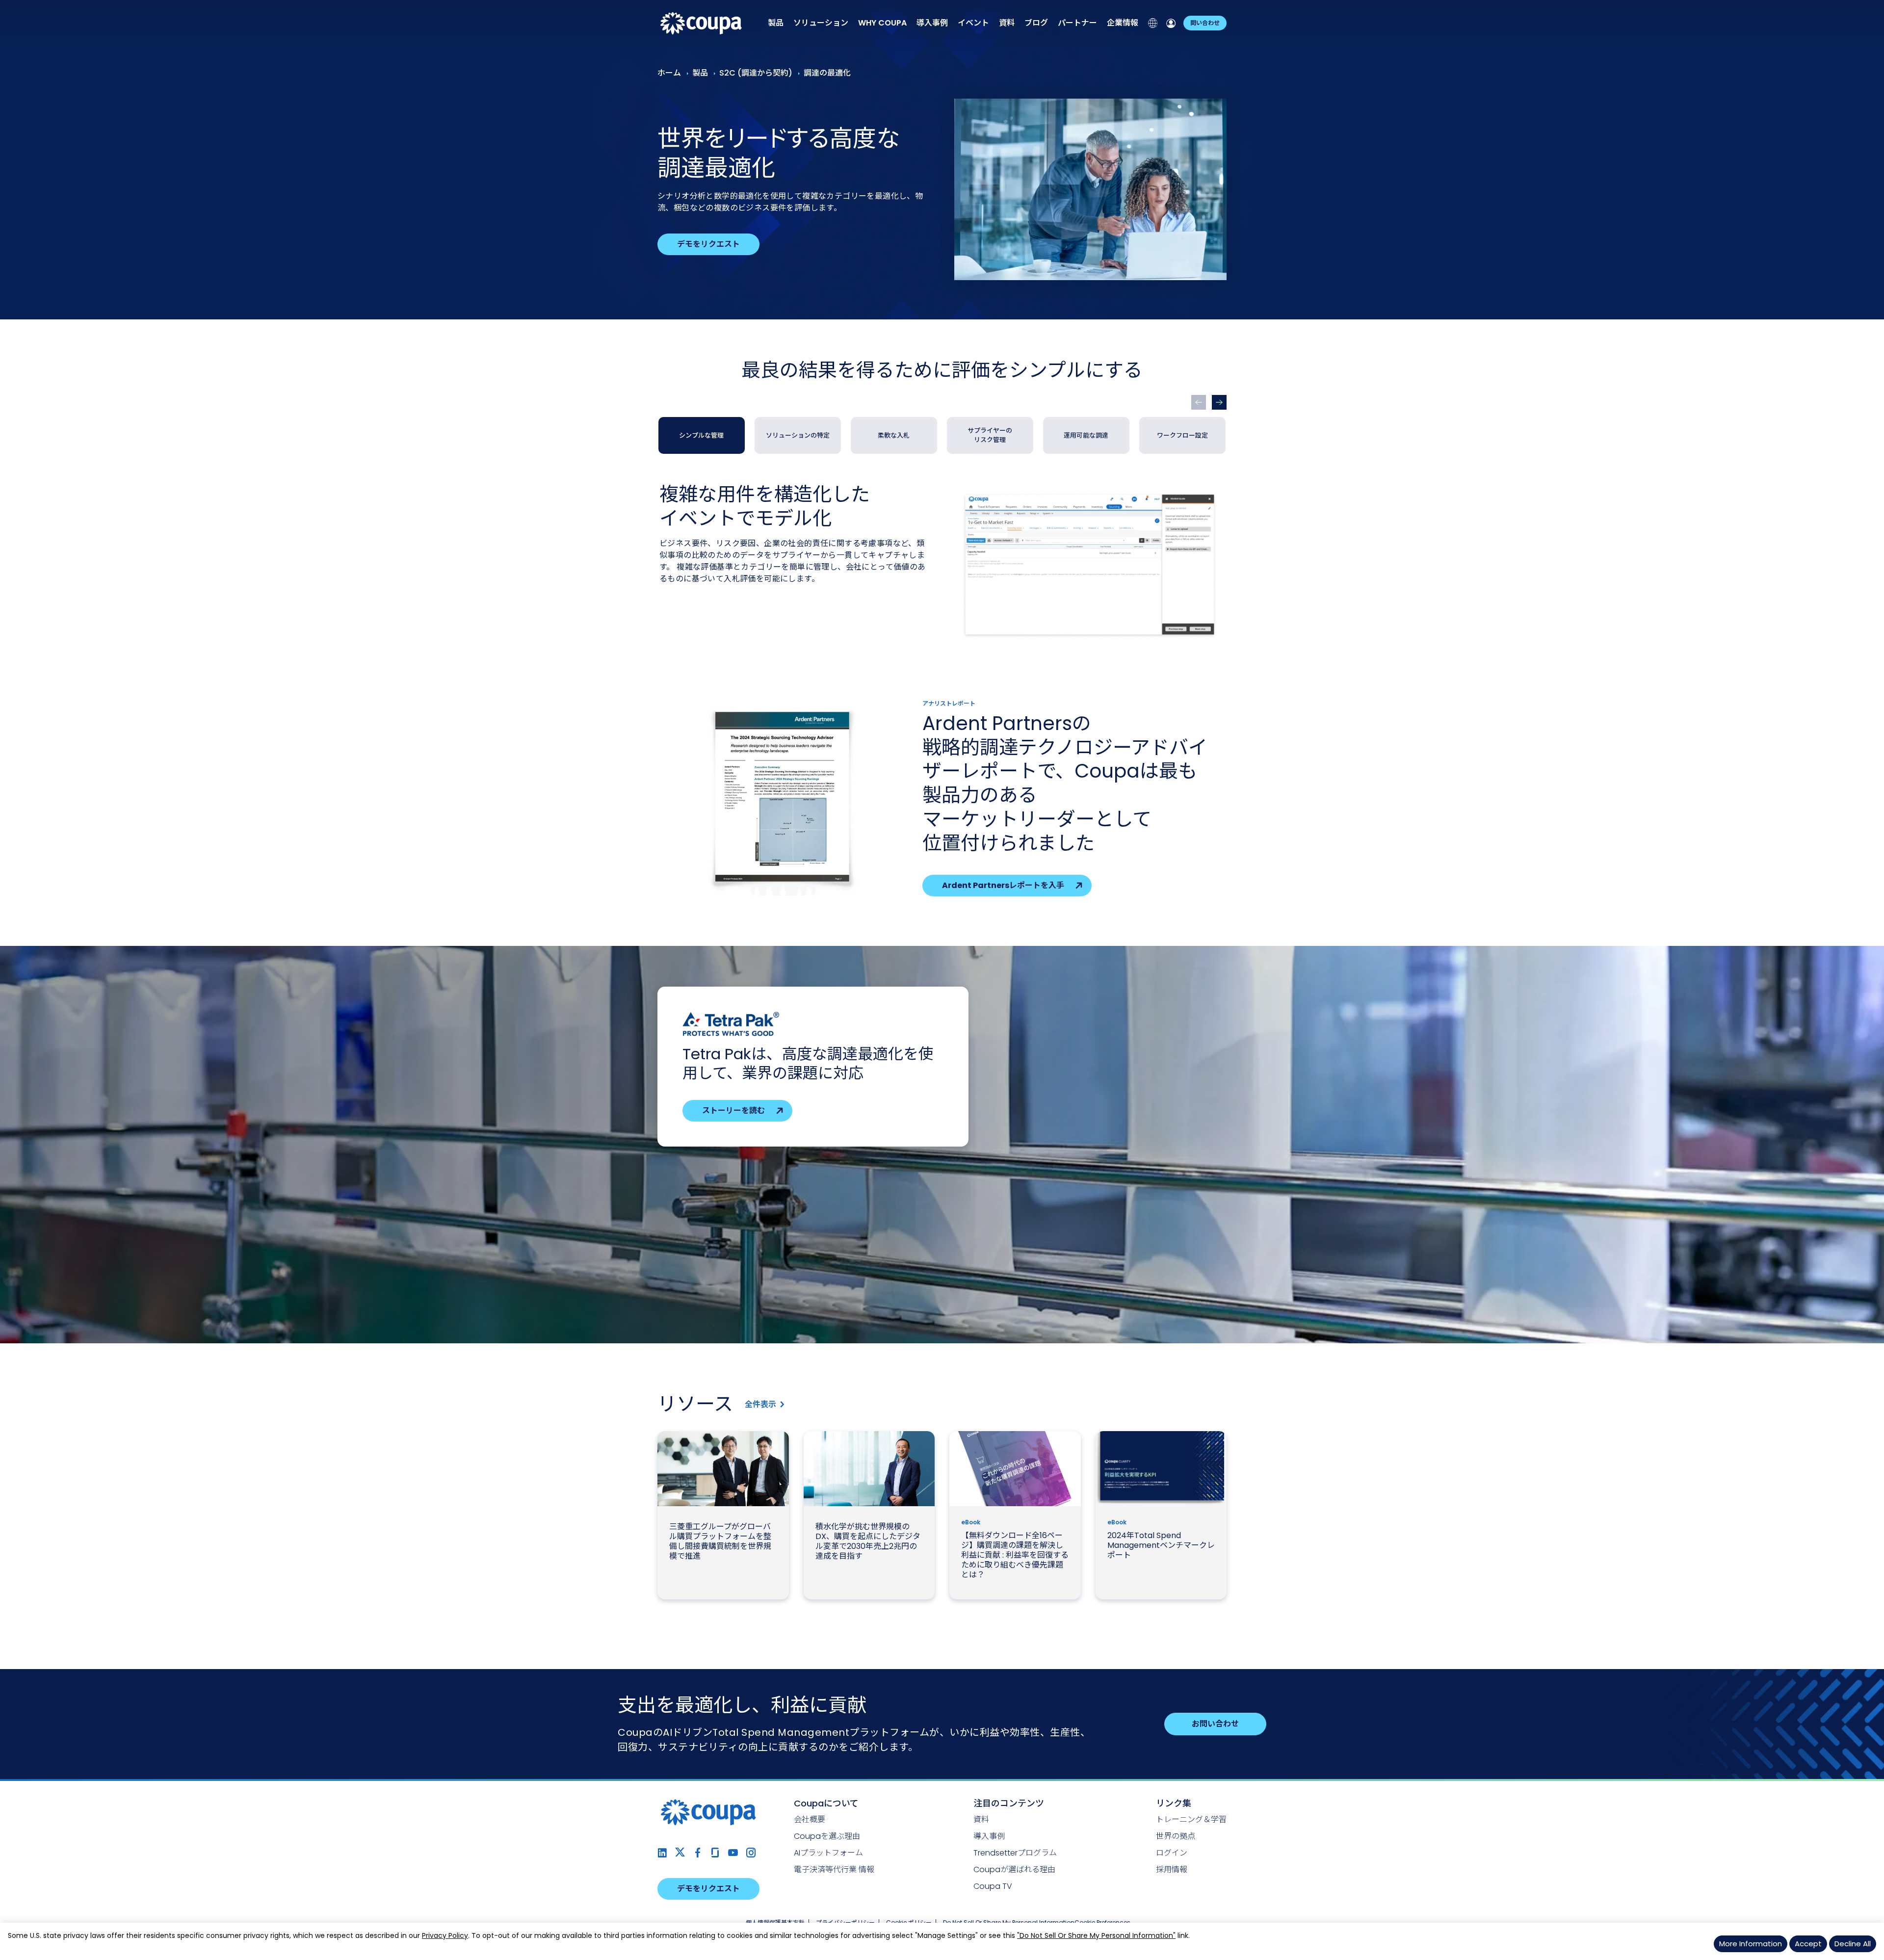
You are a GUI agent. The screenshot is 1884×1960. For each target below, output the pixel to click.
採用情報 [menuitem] (1172, 1869)
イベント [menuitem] (973, 23)
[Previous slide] (1199, 402)
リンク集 (1174, 1803)
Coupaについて (826, 1803)
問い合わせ (1205, 23)
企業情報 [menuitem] (1123, 23)
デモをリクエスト (708, 244)
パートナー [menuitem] (1077, 23)
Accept (1808, 1944)
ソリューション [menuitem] (821, 23)
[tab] (702, 435)
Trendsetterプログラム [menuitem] (1015, 1853)
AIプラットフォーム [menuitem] (828, 1853)
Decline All (1853, 1944)
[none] (776, 23)
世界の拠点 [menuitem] (1176, 1836)
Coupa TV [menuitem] (993, 1886)
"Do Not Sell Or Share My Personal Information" (1096, 1935)
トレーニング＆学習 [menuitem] (1191, 1819)
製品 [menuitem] (776, 23)
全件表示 (760, 1404)
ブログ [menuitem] (1036, 23)
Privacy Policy (445, 1935)
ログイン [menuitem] (1172, 1853)
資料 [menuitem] (1007, 23)
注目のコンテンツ (1009, 1803)
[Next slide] (1219, 402)
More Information (1751, 1944)
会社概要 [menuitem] (810, 1819)
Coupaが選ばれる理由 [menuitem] (1014, 1869)
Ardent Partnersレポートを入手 (1003, 885)
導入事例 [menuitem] (932, 23)
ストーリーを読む (733, 1111)
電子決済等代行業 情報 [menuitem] (834, 1869)
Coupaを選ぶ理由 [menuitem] (827, 1836)
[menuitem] (882, 23)
